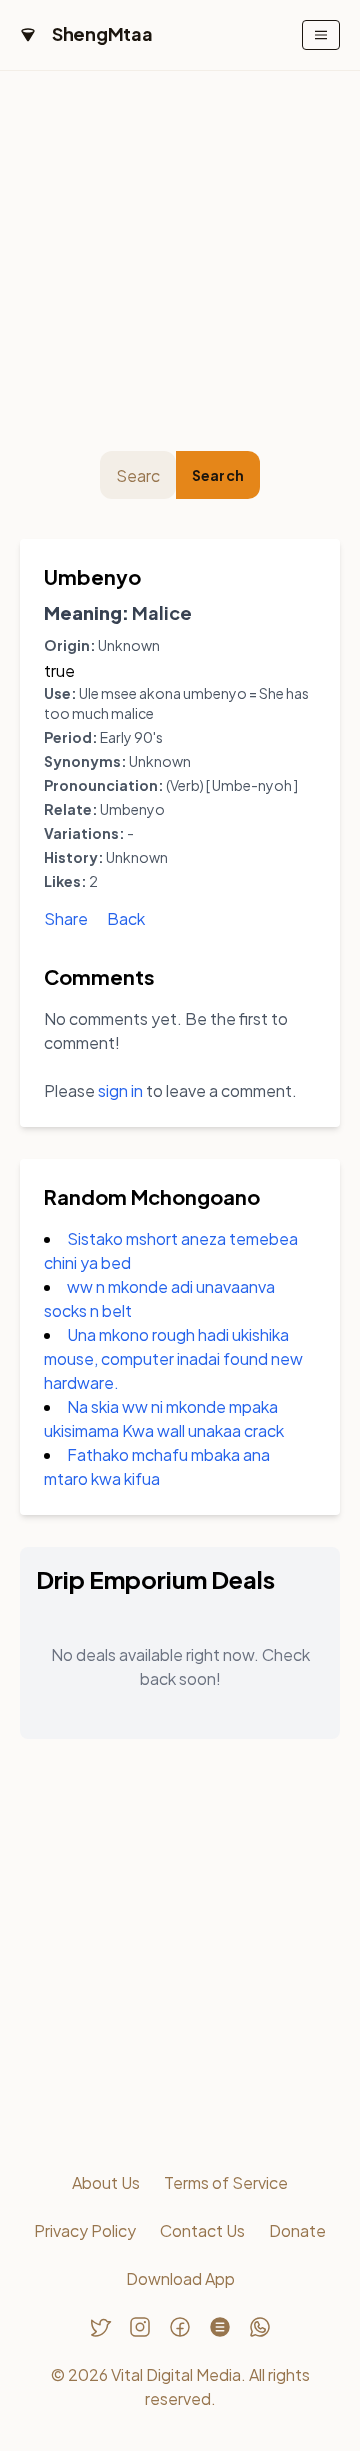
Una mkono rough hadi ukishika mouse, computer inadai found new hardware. (173, 1358)
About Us (106, 2182)
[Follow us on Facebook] (180, 2327)
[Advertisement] (180, 261)
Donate (297, 2230)
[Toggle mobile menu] (321, 35)
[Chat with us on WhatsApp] (260, 2327)
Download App (180, 2278)
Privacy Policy (85, 2230)
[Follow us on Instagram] (140, 2327)
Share (66, 918)
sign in (120, 1090)
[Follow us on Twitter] (100, 2327)
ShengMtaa (102, 33)
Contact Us (202, 2230)
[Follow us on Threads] (220, 2327)
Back (126, 918)
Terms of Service (226, 2182)
